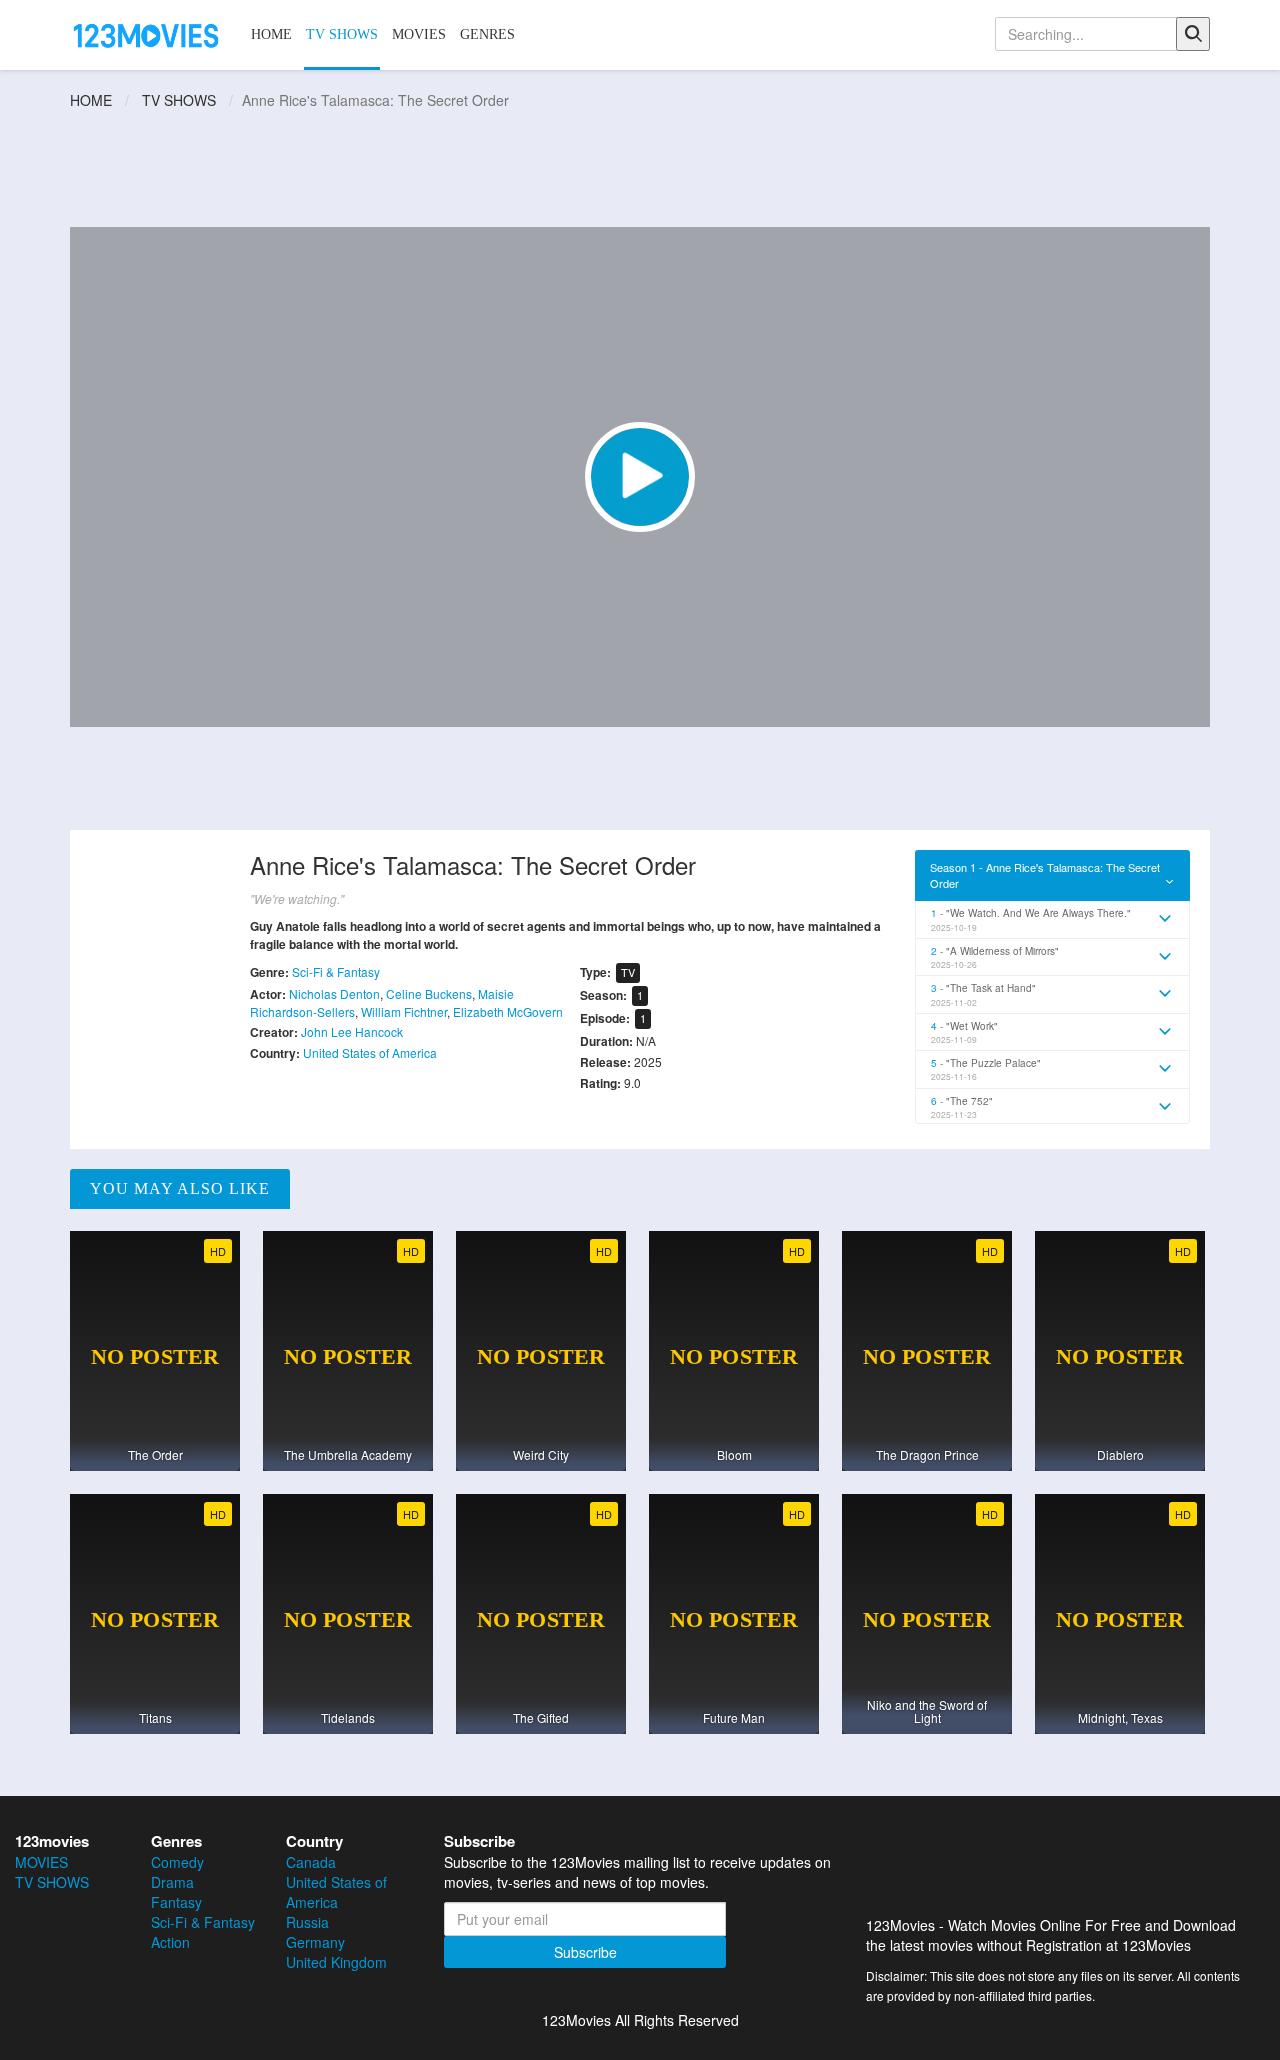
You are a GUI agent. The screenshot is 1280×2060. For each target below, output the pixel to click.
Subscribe (585, 1952)
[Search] (1193, 34)
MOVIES (419, 34)
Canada (311, 1862)
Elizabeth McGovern (508, 1011)
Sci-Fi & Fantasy (336, 971)
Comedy (177, 1862)
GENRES (487, 34)
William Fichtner (404, 1011)
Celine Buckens (429, 993)
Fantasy (176, 1902)
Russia (307, 1922)
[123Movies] (147, 34)
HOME (271, 34)
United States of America (370, 1052)
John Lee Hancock (352, 1031)
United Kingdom (336, 1962)
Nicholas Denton (334, 993)
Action (170, 1942)
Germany (315, 1942)
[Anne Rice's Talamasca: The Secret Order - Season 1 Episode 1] (640, 477)
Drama (172, 1882)
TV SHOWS (342, 34)
